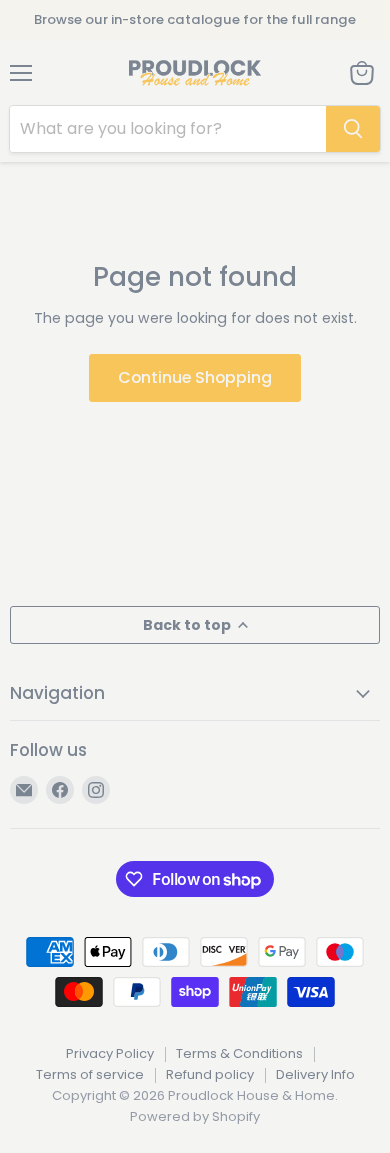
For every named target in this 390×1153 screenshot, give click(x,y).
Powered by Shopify (195, 1116)
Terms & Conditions (239, 1053)
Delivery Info (315, 1074)
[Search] (353, 129)
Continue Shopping (195, 377)
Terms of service (90, 1074)
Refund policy (210, 1074)
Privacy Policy (110, 1053)
